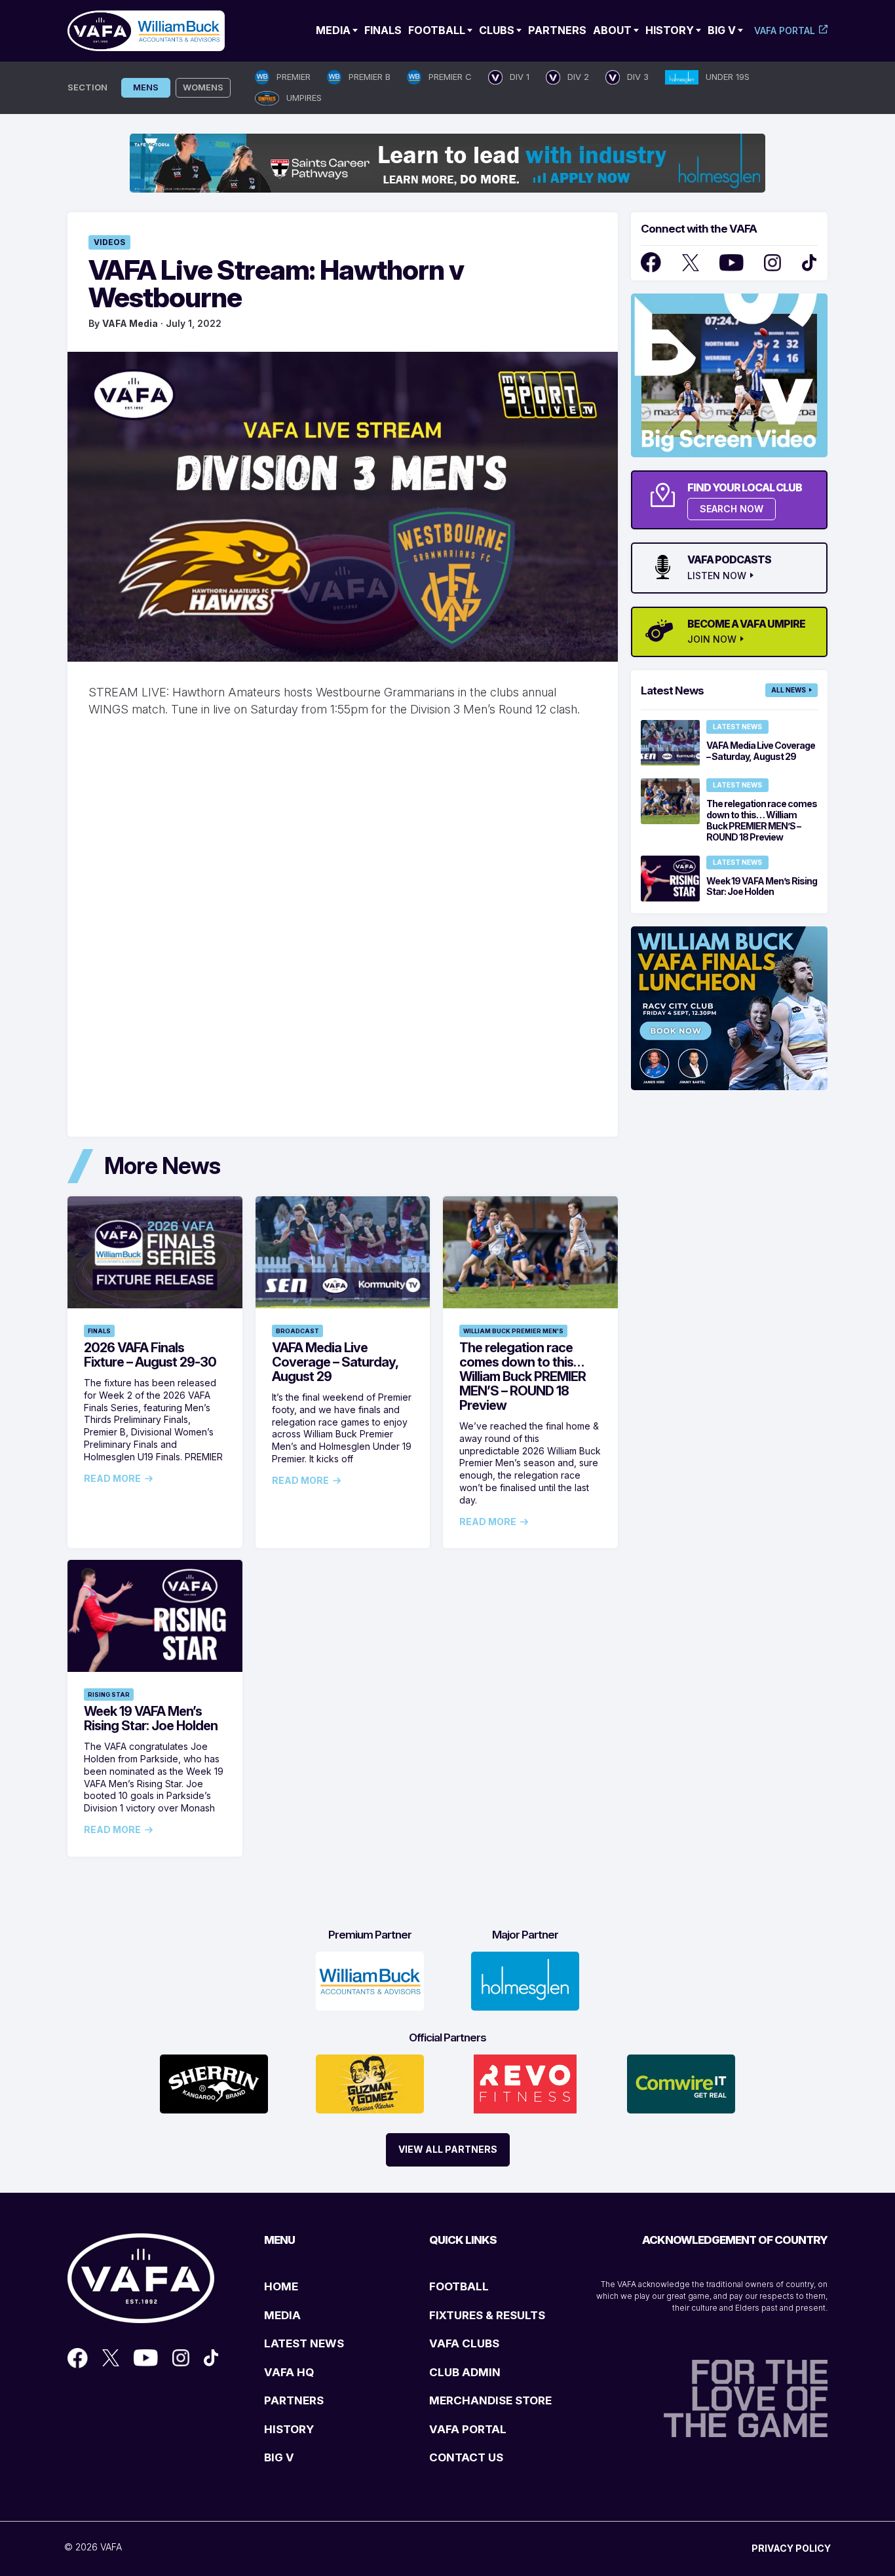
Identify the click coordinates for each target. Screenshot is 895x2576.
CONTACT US (466, 2457)
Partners (557, 30)
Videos (109, 242)
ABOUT (612, 30)
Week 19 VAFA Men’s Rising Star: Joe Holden (151, 1718)
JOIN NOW (712, 639)
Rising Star (109, 1695)
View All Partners (448, 2149)
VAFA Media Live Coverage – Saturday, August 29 (335, 1362)
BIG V (279, 2457)
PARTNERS (294, 2400)
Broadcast (297, 1331)
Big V (722, 30)
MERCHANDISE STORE (490, 2400)
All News (789, 690)
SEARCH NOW (732, 509)
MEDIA (282, 2315)
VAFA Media (130, 323)
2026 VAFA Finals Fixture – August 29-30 (150, 1355)
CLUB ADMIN (465, 2372)
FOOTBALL (459, 2286)
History (670, 30)
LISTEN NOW (717, 576)
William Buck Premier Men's (513, 1331)
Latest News (737, 727)
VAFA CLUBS (464, 2343)
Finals (383, 30)
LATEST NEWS (304, 2343)
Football (437, 30)
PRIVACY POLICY (791, 2548)
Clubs (497, 30)
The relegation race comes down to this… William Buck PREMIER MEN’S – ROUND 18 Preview (523, 1376)
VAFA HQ (289, 2372)
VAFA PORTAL (468, 2429)
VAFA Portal (785, 30)
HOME (281, 2286)
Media (333, 30)
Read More (112, 1479)
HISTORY (289, 2429)
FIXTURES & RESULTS (487, 2315)
